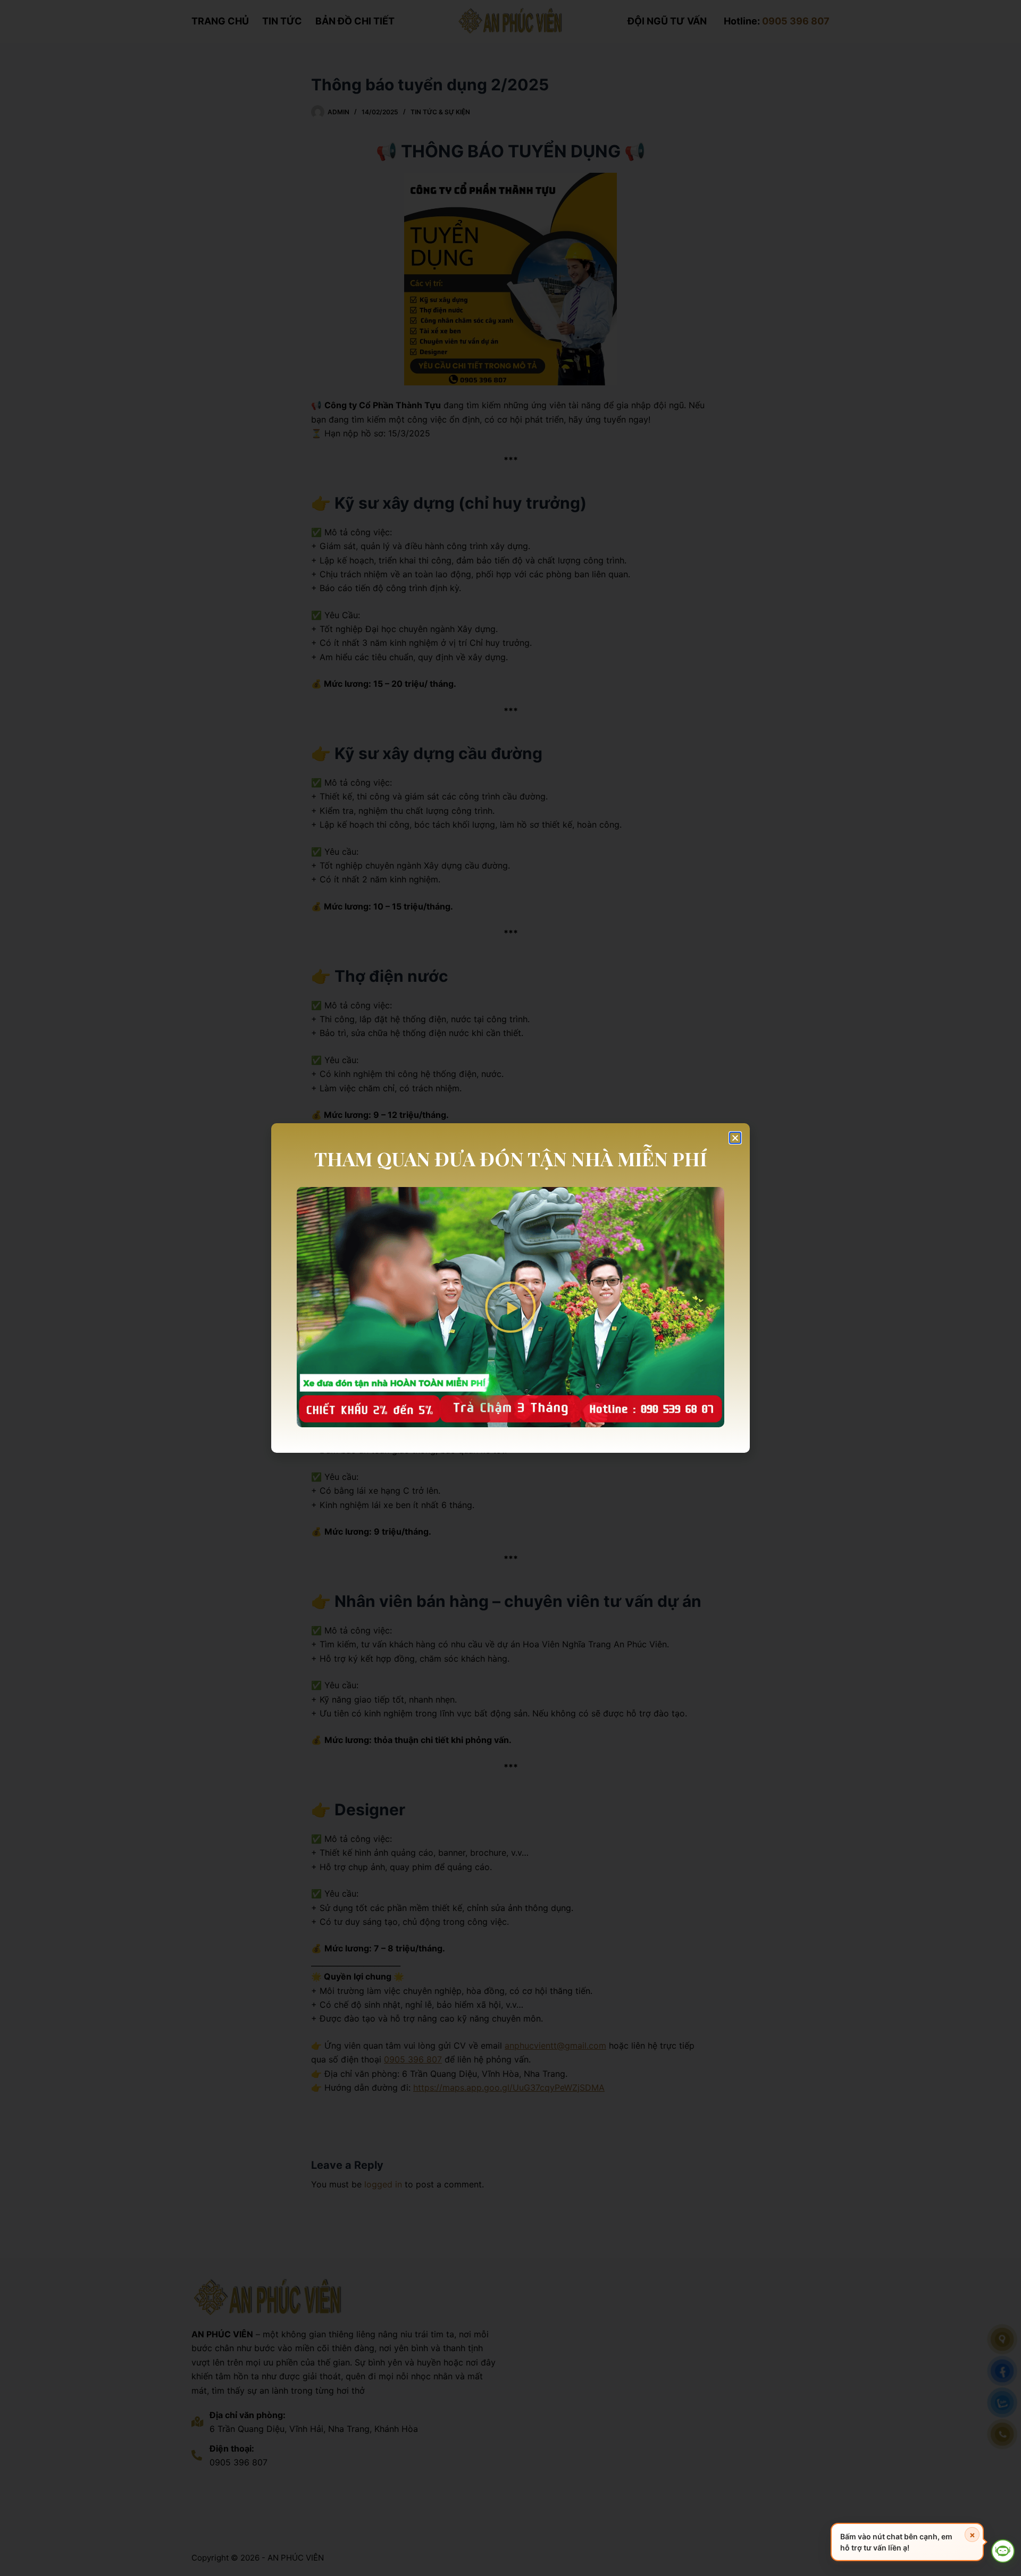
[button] (735, 1138)
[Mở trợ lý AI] (1003, 2551)
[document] (510, 1288)
